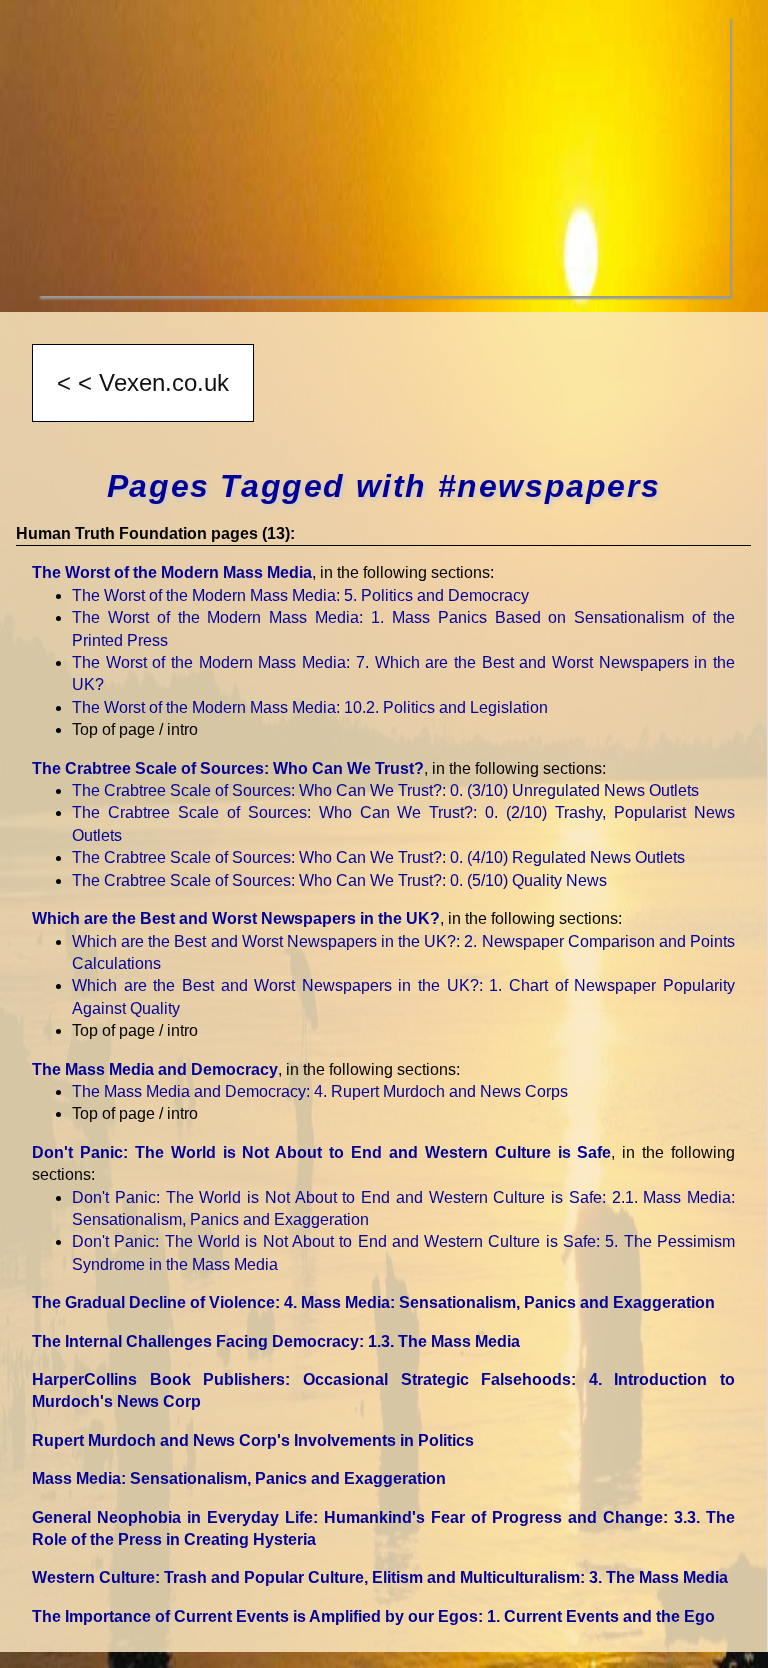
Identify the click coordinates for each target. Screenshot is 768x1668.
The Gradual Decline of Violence (373, 1302)
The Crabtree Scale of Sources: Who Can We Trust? (228, 768)
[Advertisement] (383, 156)
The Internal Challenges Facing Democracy (276, 1341)
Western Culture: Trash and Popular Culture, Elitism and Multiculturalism (380, 1577)
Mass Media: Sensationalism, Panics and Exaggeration (239, 1478)
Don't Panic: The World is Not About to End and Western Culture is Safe (321, 1152)
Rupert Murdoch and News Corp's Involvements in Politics (253, 1440)
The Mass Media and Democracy (155, 1069)
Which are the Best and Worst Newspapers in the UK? (236, 918)
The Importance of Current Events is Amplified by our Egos (373, 1616)
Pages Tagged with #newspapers (383, 486)
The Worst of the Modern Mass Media (172, 572)
